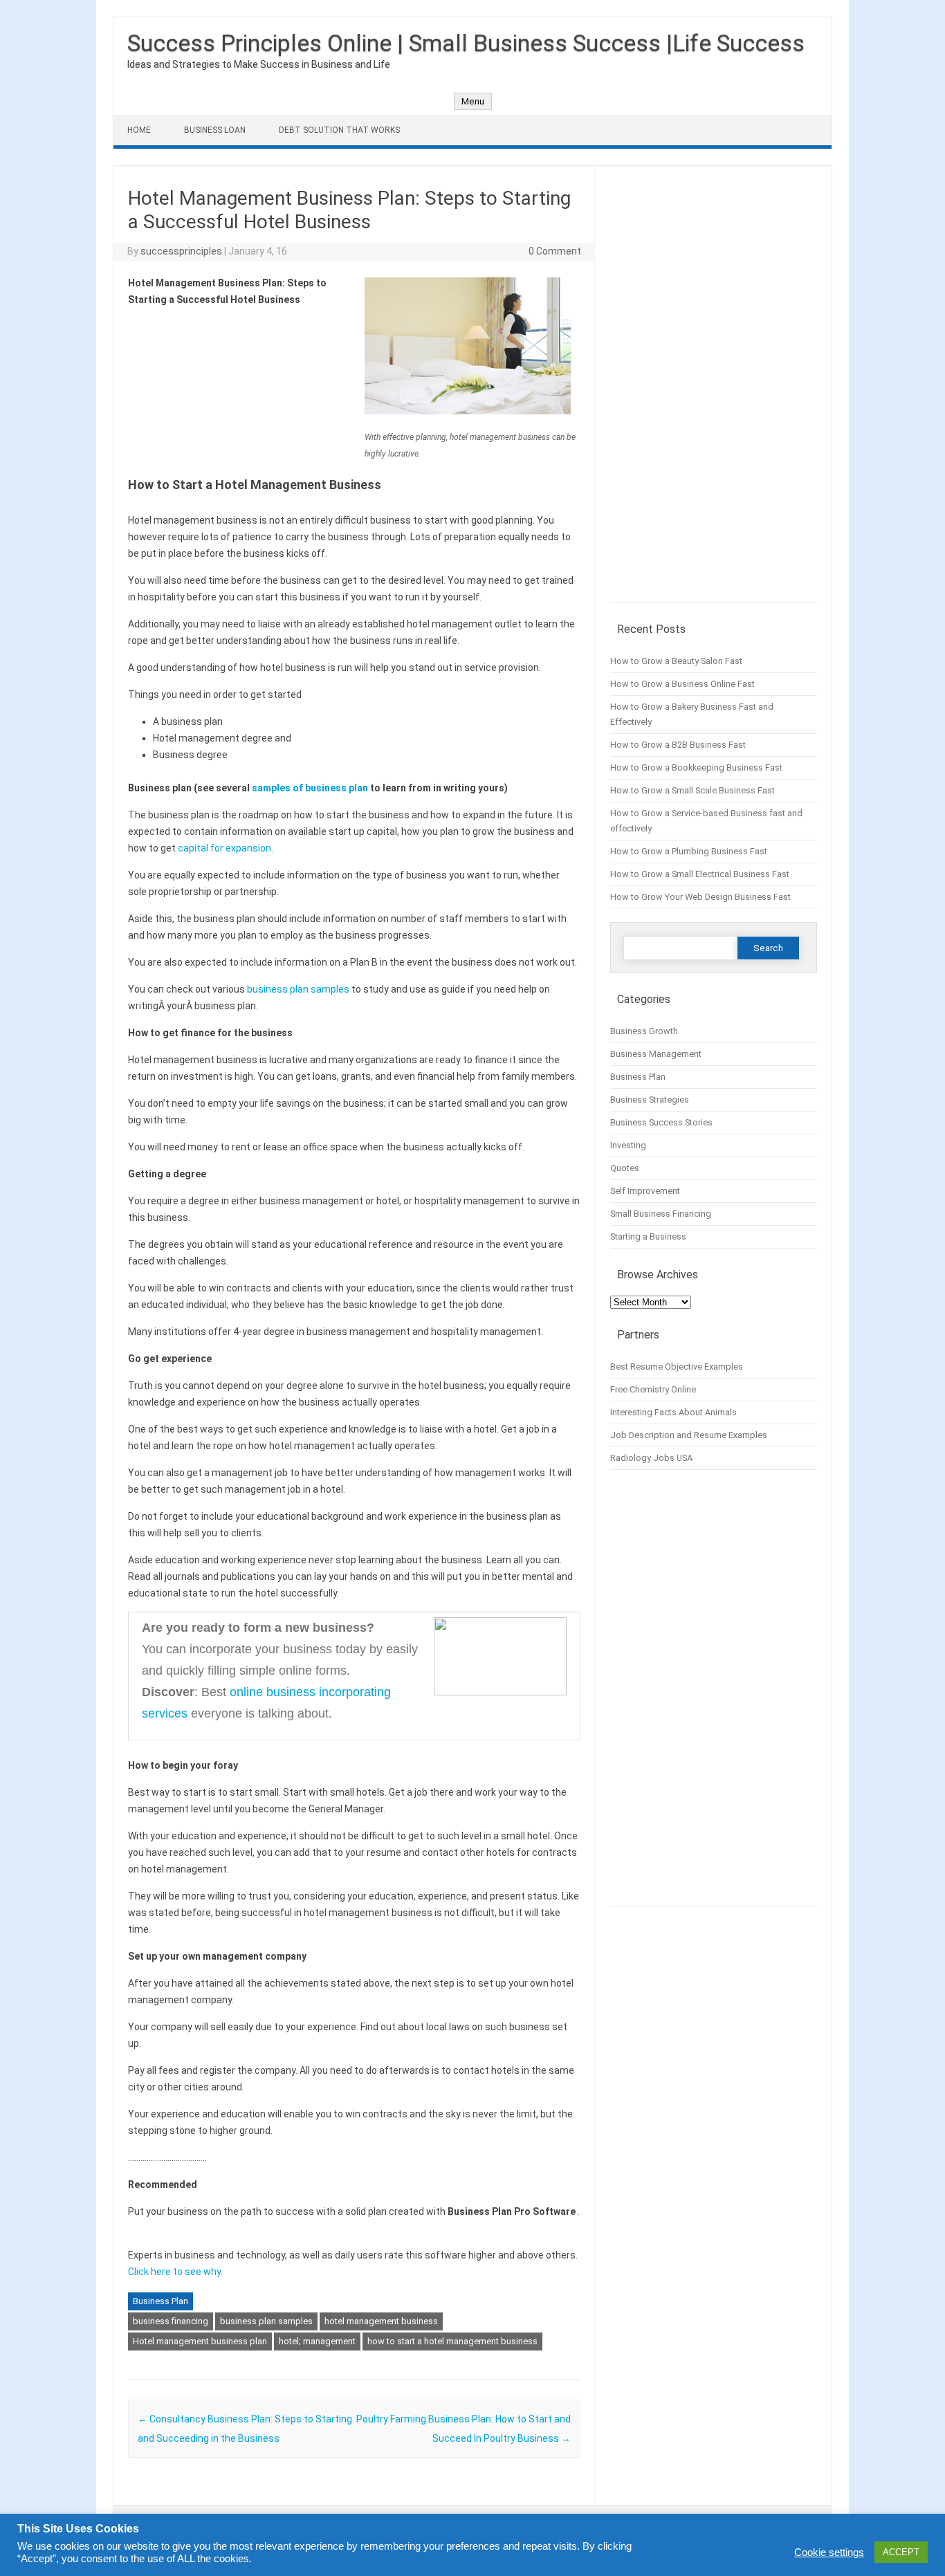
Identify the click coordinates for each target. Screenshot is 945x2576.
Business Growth (644, 1031)
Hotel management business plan (200, 2341)
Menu (473, 101)
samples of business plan (310, 788)
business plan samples (298, 989)
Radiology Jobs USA (651, 1458)
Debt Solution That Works (339, 130)
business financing (171, 2321)
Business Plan (160, 2301)
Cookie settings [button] (829, 2552)
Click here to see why (174, 2272)
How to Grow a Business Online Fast (682, 684)
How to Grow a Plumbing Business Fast (689, 851)
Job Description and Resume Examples (689, 1435)
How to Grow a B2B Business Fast (678, 745)
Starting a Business (648, 1236)
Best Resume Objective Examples (677, 1367)
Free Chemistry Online (653, 1389)
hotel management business (381, 2321)
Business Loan (215, 130)
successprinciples (181, 251)
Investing (628, 1145)
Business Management (656, 1054)
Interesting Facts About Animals (673, 1412)
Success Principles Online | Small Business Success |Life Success (466, 43)
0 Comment (555, 251)
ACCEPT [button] (901, 2552)
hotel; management (317, 2341)
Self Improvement (645, 1191)
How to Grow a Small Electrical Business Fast (700, 874)
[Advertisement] (714, 392)
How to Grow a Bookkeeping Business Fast (696, 767)
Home (139, 130)
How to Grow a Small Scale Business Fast (692, 790)
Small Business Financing (661, 1214)
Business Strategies (650, 1100)
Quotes (625, 1168)
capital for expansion (224, 848)
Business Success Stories (661, 1122)
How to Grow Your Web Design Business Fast (700, 897)
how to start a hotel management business (452, 2341)
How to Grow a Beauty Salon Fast (676, 661)
